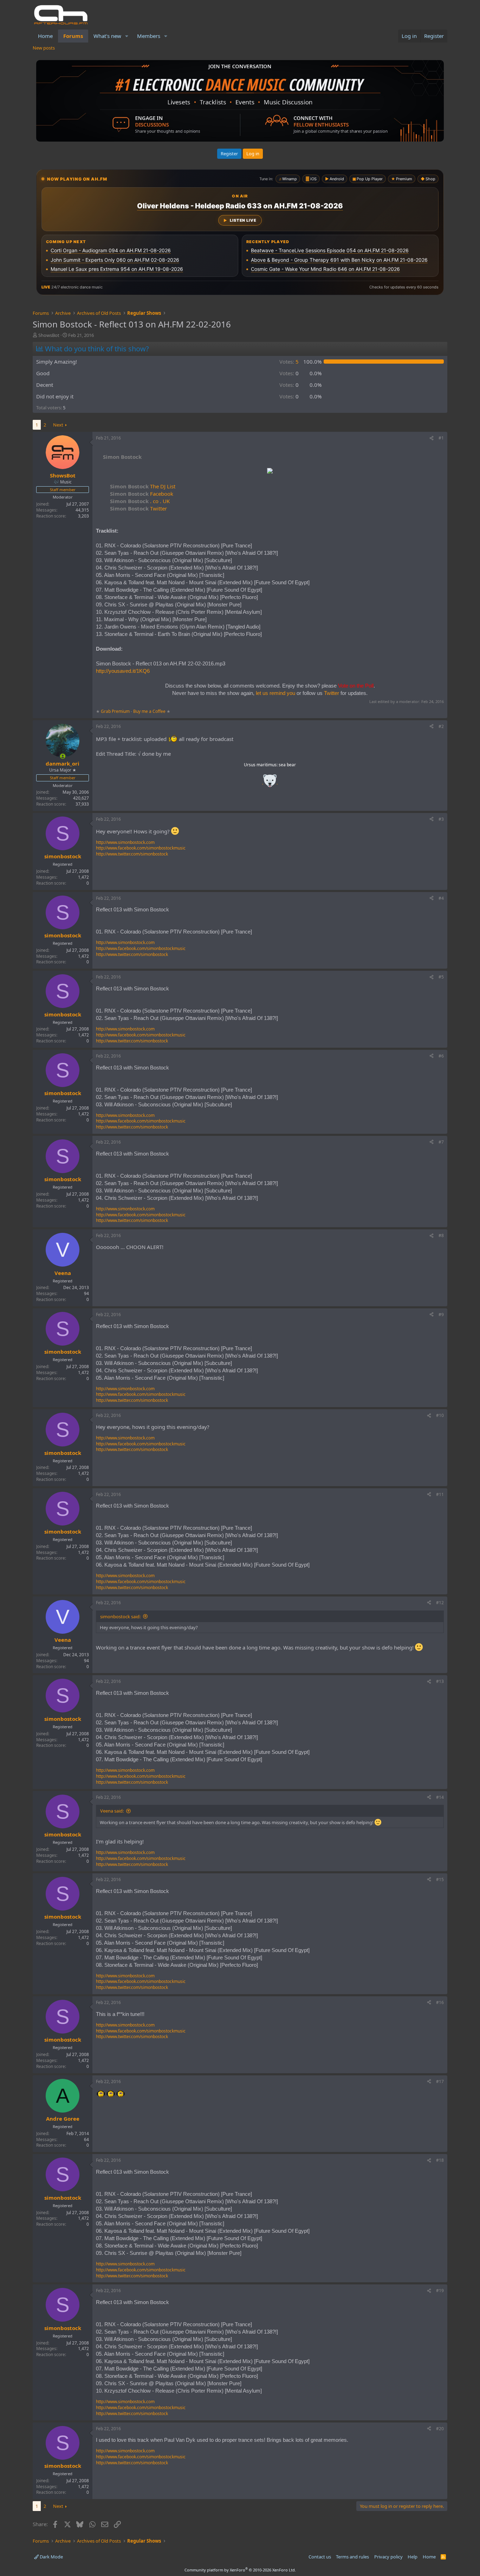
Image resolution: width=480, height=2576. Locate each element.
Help (413, 2557)
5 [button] (289, 362)
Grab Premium (116, 711)
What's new (107, 36)
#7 (441, 1142)
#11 (440, 1494)
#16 (440, 2002)
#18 (440, 2160)
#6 (441, 1056)
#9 (441, 1315)
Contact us (320, 2557)
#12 (440, 1603)
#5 (441, 977)
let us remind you (275, 693)
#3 (441, 819)
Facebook (142, 494)
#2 (441, 726)
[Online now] (63, 756)
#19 (440, 2291)
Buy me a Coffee (149, 711)
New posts (44, 48)
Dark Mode (51, 2557)
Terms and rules (352, 2557)
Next (58, 425)
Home (45, 36)
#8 (441, 1235)
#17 (440, 2081)
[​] (270, 472)
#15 (440, 1879)
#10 (440, 1415)
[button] (127, 36)
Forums (73, 36)
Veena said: (112, 1811)
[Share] (432, 438)
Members (149, 36)
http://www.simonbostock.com (125, 842)
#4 (441, 898)
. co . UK (140, 501)
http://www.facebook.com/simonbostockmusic (141, 848)
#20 (440, 2429)
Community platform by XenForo (240, 2570)
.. (270, 783)
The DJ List (143, 486)
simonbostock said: (120, 1616)
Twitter (138, 508)
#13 (440, 1681)
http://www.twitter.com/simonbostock (132, 854)
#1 (441, 438)
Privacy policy (388, 2557)
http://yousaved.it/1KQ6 (123, 671)
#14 (440, 1797)
